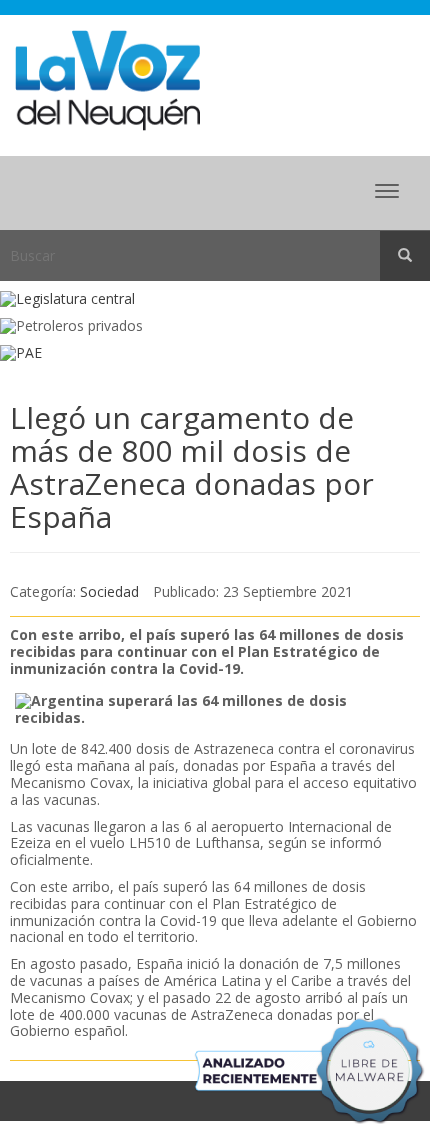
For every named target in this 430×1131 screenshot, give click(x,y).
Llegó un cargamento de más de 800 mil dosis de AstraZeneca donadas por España (192, 467)
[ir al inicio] (107, 78)
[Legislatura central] (215, 299)
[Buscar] (405, 256)
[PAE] (215, 353)
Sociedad (109, 591)
